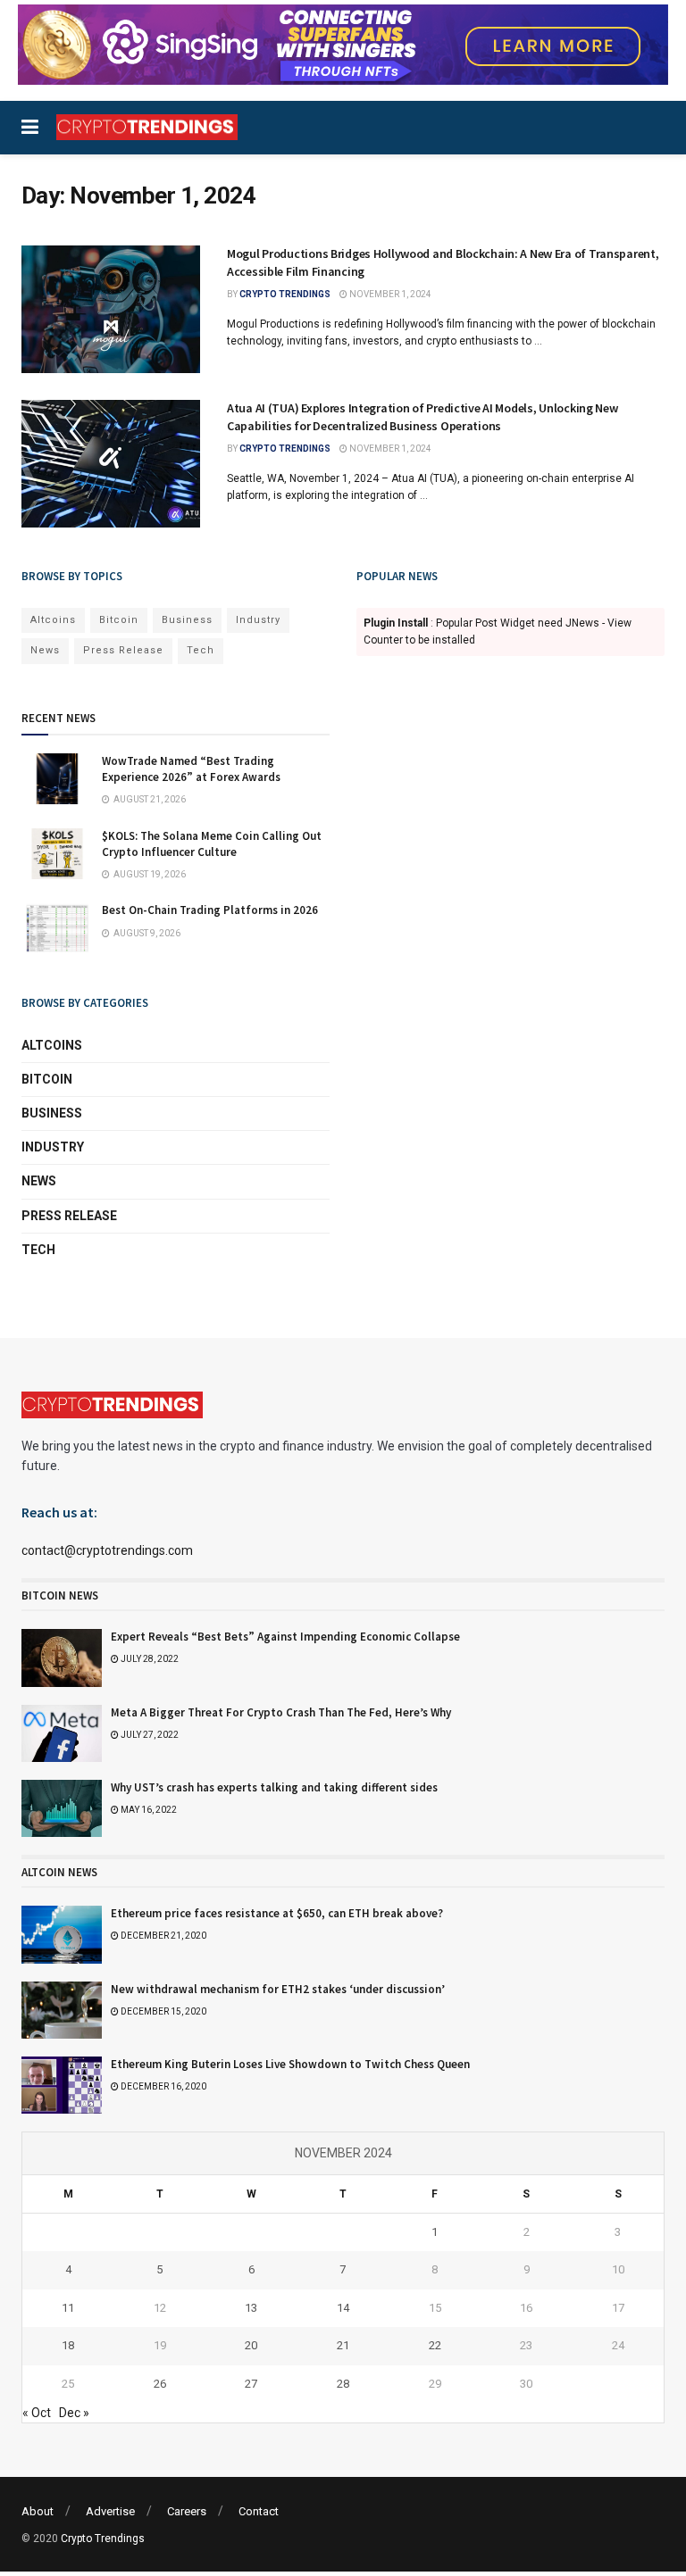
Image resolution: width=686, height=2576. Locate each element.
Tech (201, 650)
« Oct (37, 2413)
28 (343, 2384)
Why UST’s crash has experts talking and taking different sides (274, 1787)
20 (251, 2345)
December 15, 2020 (163, 2011)
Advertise (110, 2511)
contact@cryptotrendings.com (107, 1550)
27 (251, 2384)
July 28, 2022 (149, 1659)
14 (343, 2308)
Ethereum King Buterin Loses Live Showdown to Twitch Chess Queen (290, 2064)
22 (435, 2345)
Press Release (123, 650)
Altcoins (53, 620)
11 (68, 2308)
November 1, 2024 (389, 294)
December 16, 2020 (163, 2086)
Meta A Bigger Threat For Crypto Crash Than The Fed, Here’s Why (281, 1712)
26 (160, 2384)
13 (251, 2308)
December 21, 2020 (163, 1936)
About (38, 2511)
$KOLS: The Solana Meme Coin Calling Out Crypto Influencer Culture (212, 844)
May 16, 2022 (148, 1810)
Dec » (74, 2413)
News (45, 650)
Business (187, 620)
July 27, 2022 (149, 1735)
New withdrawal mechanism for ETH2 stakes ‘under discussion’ (278, 1989)
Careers (187, 2511)
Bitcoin (119, 620)
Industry (258, 620)
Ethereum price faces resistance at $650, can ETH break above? (277, 1913)
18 (68, 2345)
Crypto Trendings (285, 294)
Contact (259, 2511)
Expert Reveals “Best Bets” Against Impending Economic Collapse (285, 1637)
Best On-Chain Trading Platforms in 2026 (210, 910)
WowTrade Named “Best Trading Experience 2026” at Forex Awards (191, 769)
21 (343, 2345)
